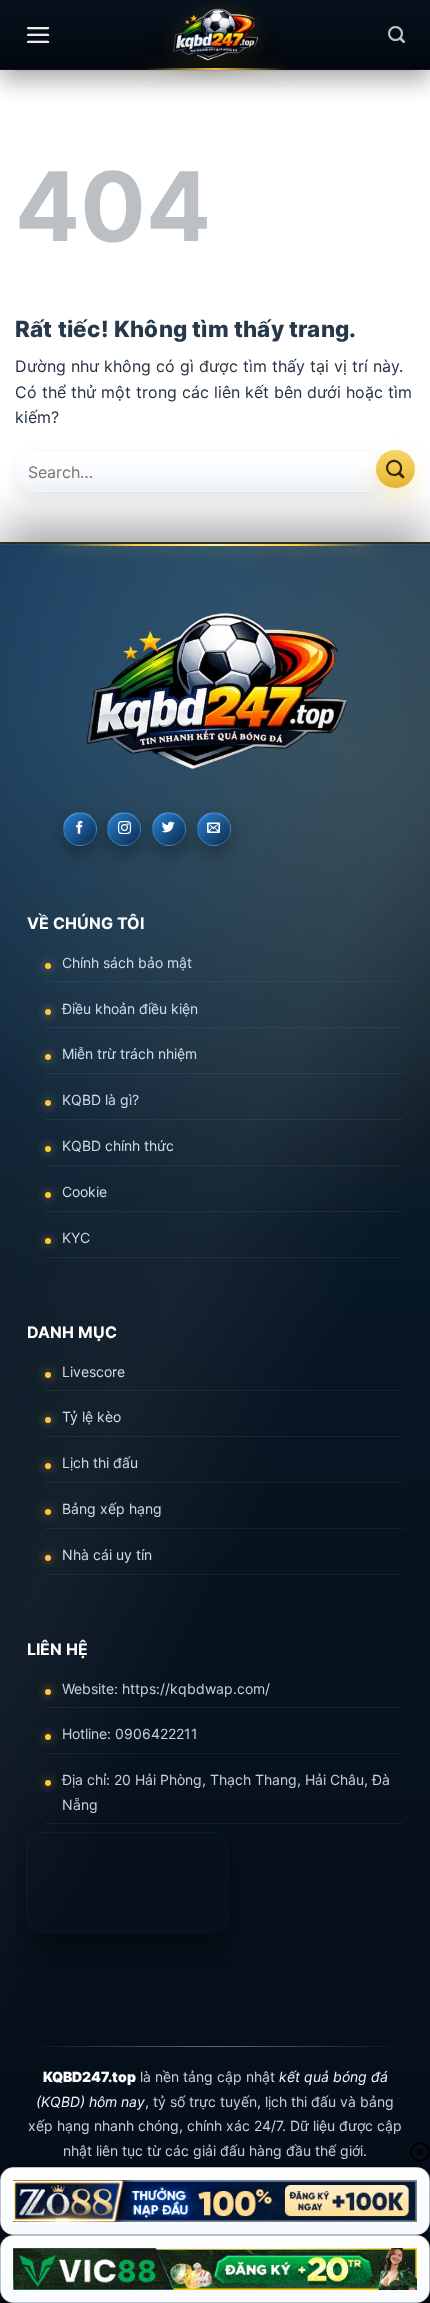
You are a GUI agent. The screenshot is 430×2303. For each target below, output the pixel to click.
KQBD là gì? (100, 1099)
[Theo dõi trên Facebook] (80, 829)
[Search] (396, 35)
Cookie (84, 1191)
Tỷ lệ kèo (91, 1416)
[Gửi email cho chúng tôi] (214, 829)
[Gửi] (395, 469)
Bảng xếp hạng (112, 1508)
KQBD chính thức (118, 1145)
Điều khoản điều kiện (130, 1008)
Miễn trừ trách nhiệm (129, 1053)
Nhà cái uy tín (107, 1554)
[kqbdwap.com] (215, 35)
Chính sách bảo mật (127, 962)
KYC (76, 1237)
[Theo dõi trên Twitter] (169, 829)
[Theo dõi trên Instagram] (124, 829)
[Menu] (38, 35)
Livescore (93, 1371)
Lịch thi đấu (100, 1462)
